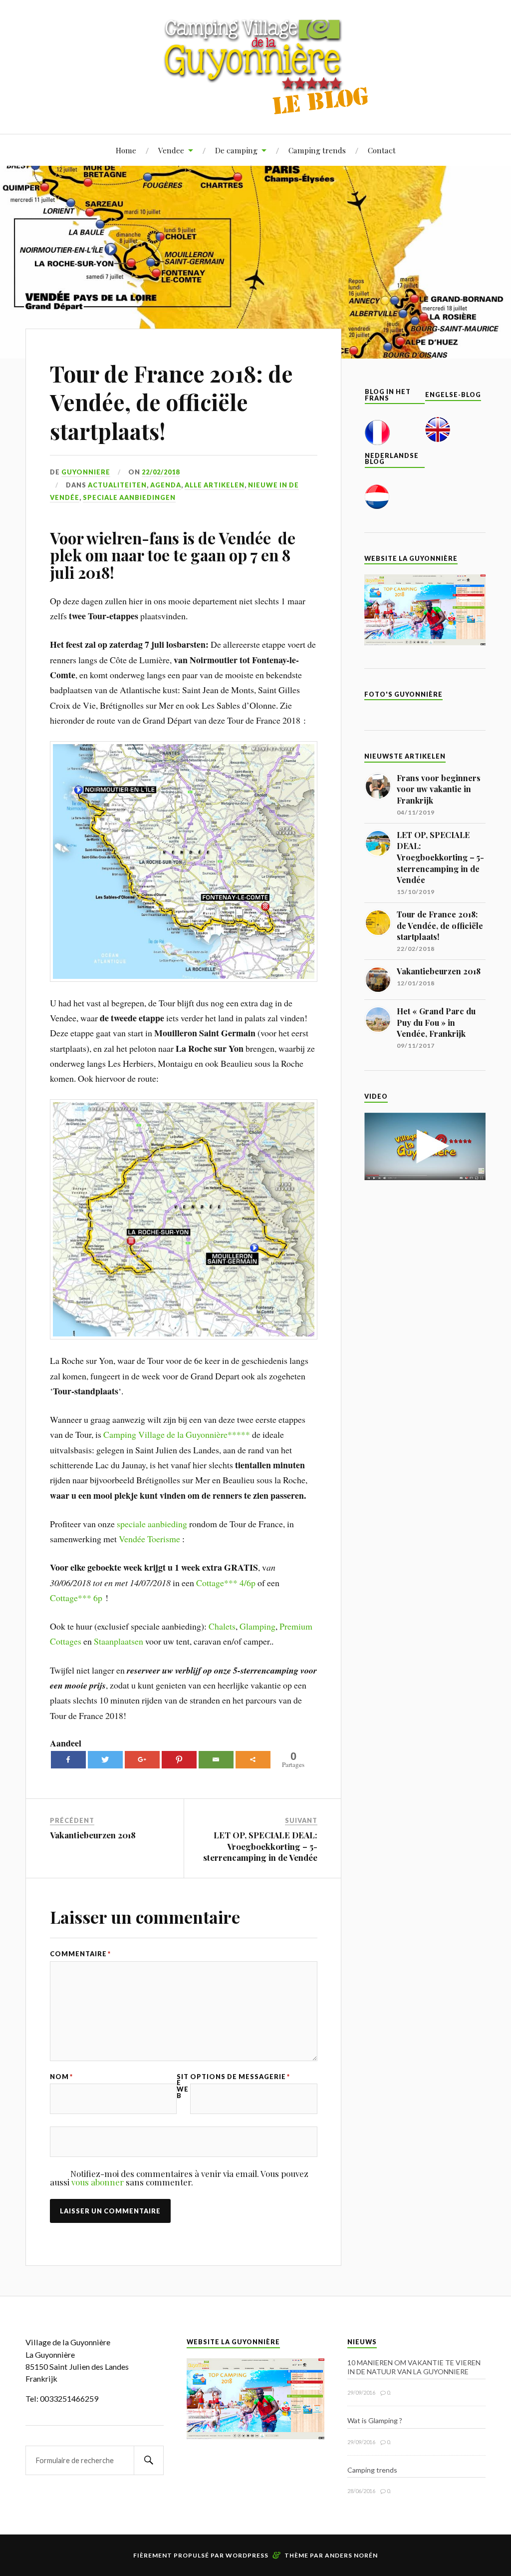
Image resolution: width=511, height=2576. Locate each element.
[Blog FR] (377, 442)
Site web (183, 2086)
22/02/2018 (161, 472)
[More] (253, 1760)
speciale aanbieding (152, 1524)
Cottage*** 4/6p (226, 1583)
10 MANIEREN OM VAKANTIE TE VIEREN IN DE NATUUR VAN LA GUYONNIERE (414, 2367)
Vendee (171, 150)
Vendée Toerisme (149, 1539)
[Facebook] (68, 1760)
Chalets (222, 1626)
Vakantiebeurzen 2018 (93, 1835)
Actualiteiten (117, 485)
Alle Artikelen (215, 485)
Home (126, 150)
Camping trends (317, 150)
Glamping (257, 1626)
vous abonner (98, 2182)
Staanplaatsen (119, 1641)
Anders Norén (351, 2555)
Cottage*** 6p (76, 1598)
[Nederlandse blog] (377, 506)
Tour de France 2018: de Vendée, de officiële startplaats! (171, 402)
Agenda (166, 485)
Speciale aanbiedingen (129, 497)
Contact (382, 150)
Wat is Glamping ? (375, 2420)
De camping (236, 150)
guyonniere (86, 472)
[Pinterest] (179, 1760)
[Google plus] (142, 1760)
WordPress (247, 2555)
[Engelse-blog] (438, 439)
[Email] (216, 1760)
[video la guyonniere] (425, 1177)
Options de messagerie (240, 2077)
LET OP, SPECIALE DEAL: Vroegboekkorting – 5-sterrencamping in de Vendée (260, 1846)
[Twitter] (105, 1760)
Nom (61, 2077)
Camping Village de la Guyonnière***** (177, 1434)
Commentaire (80, 1954)
